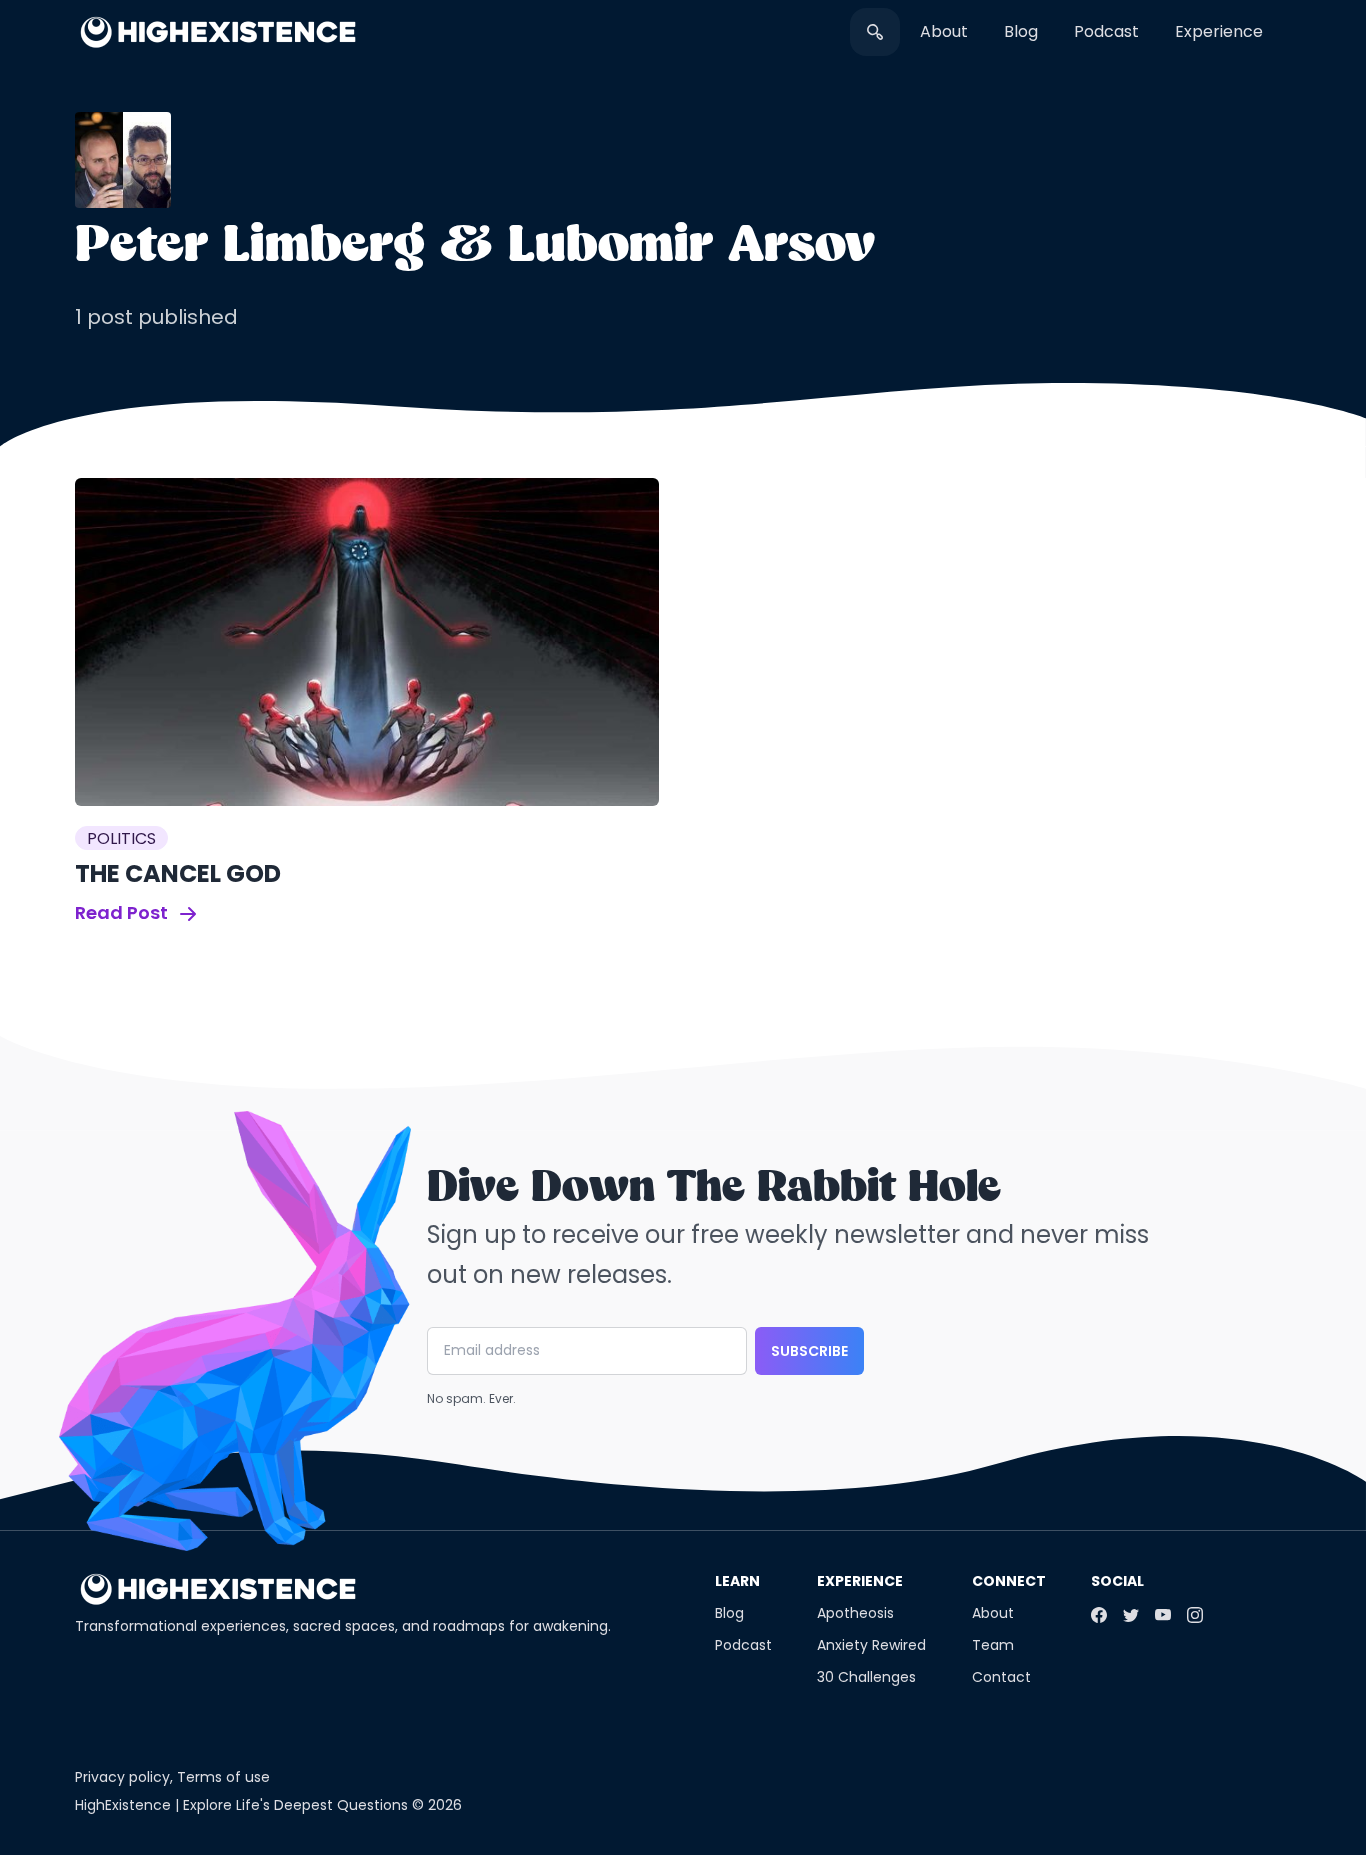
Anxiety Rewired (871, 1645)
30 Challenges (866, 1677)
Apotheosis (855, 1613)
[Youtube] (1163, 1615)
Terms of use (223, 1777)
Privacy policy (122, 1777)
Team (993, 1645)
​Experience (1219, 31)
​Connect (1009, 1581)
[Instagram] (1195, 1615)
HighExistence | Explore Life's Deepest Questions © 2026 (268, 1805)
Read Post (123, 912)
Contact (1001, 1677)
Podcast (1106, 31)
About (944, 31)
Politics (121, 838)
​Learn (737, 1581)
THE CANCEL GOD (178, 873)
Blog (1021, 31)
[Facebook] (1099, 1615)
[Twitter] (1131, 1615)
